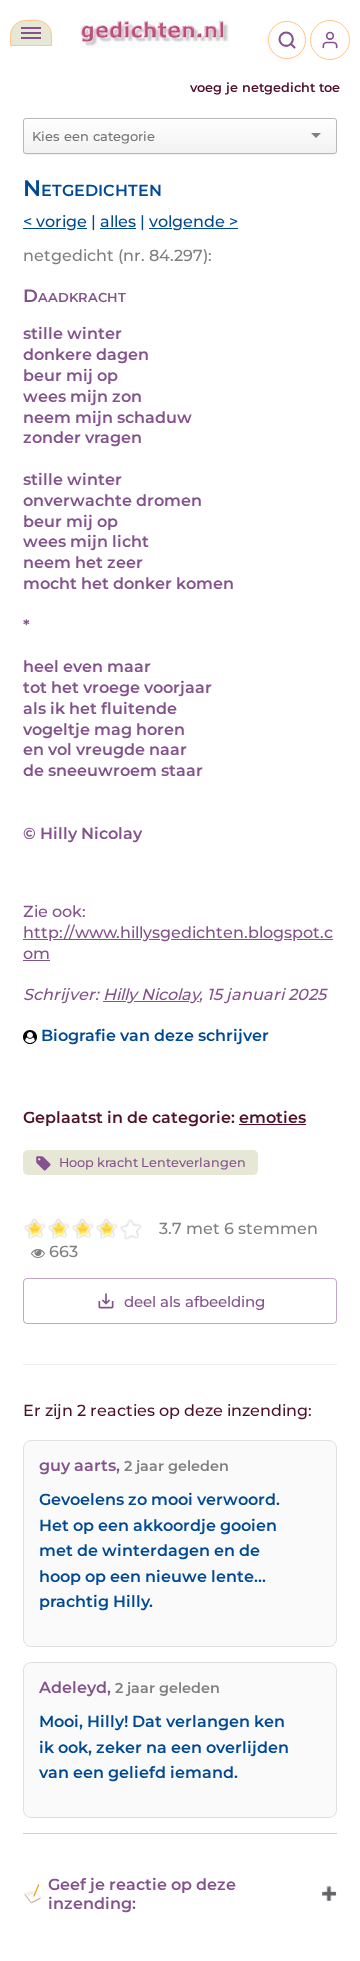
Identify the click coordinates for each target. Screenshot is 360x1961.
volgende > (193, 221)
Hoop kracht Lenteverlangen (152, 1162)
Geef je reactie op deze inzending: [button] (142, 1894)
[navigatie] (31, 33)
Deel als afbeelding (194, 1301)
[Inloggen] (330, 40)
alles (118, 221)
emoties (272, 1117)
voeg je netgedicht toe (265, 87)
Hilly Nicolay (151, 994)
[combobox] (168, 136)
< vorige (55, 221)
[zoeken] (287, 40)
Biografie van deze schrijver (153, 1035)
